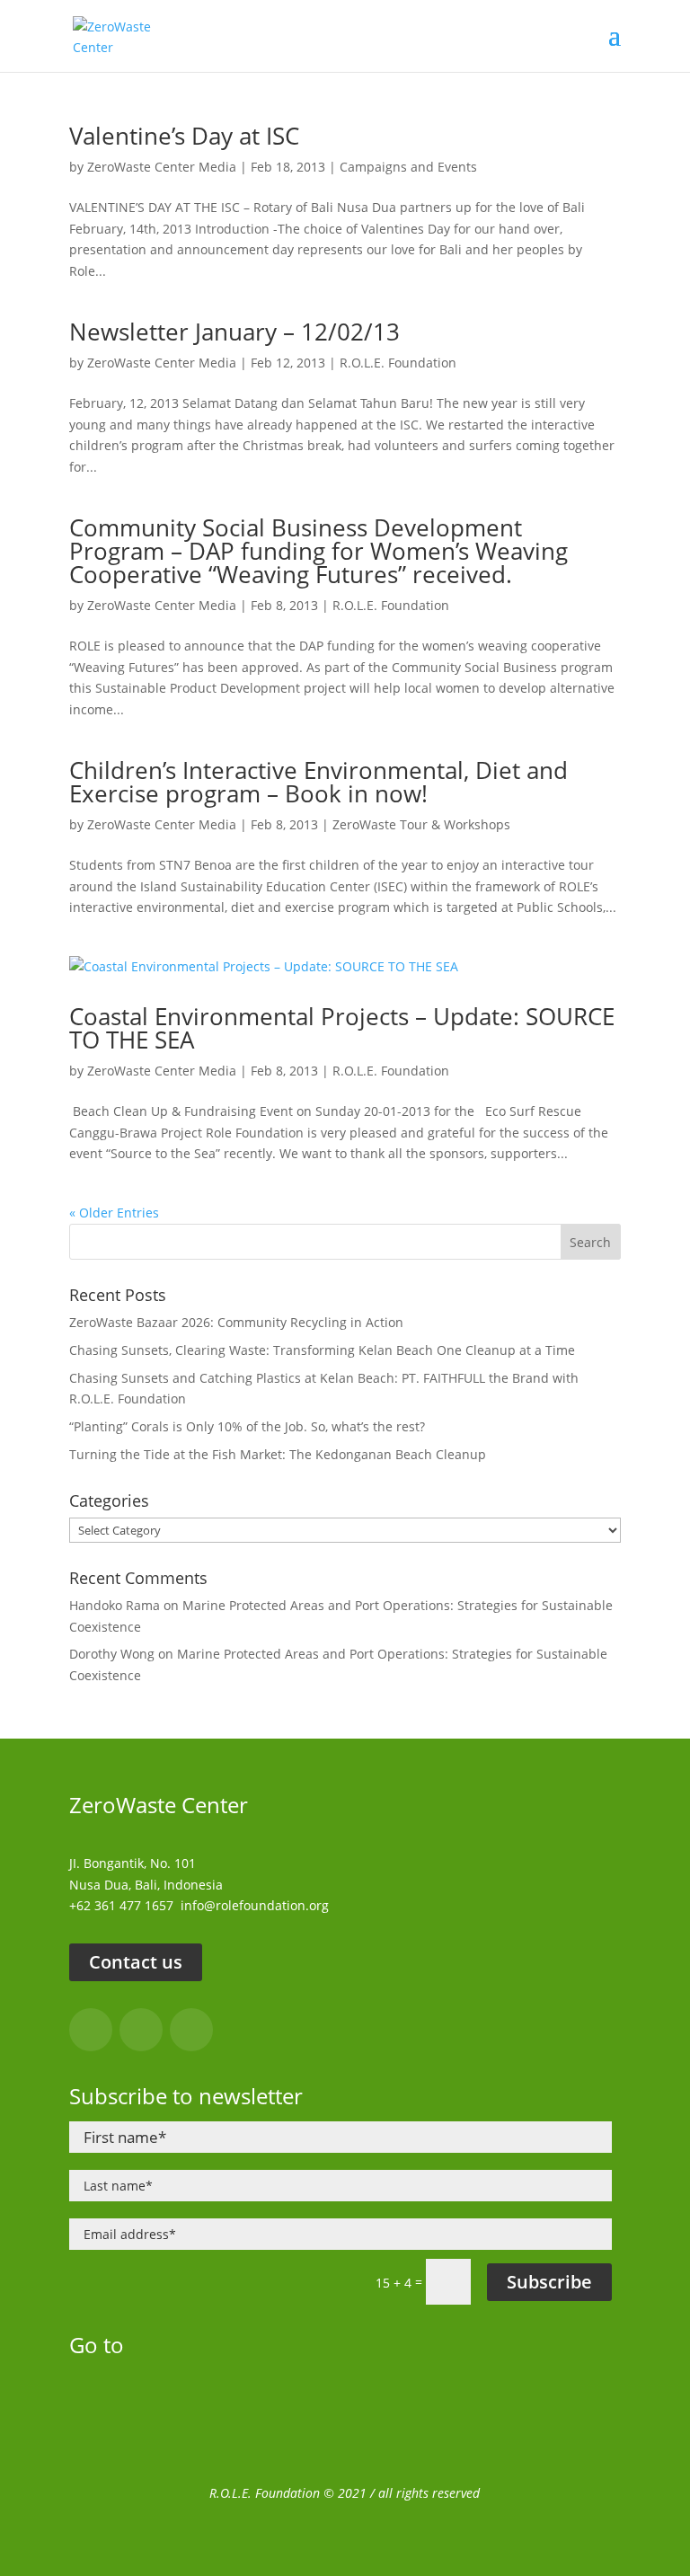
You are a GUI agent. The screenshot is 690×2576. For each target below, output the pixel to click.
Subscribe (549, 2282)
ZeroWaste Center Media (162, 167)
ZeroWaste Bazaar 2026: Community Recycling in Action (236, 1322)
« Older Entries (114, 1213)
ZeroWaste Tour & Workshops (421, 824)
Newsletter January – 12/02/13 (234, 332)
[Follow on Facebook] (91, 2030)
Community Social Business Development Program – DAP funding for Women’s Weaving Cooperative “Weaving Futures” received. (318, 551)
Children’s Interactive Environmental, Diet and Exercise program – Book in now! (318, 782)
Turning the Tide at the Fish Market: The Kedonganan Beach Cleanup (278, 1454)
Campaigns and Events (408, 167)
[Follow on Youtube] (191, 2030)
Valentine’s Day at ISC (184, 136)
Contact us (136, 1962)
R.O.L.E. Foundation (398, 363)
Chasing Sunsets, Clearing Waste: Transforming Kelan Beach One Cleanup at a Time (322, 1350)
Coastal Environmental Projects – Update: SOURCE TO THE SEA (342, 1028)
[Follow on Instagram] (141, 2030)
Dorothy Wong (112, 1654)
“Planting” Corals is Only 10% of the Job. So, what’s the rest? (247, 1426)
